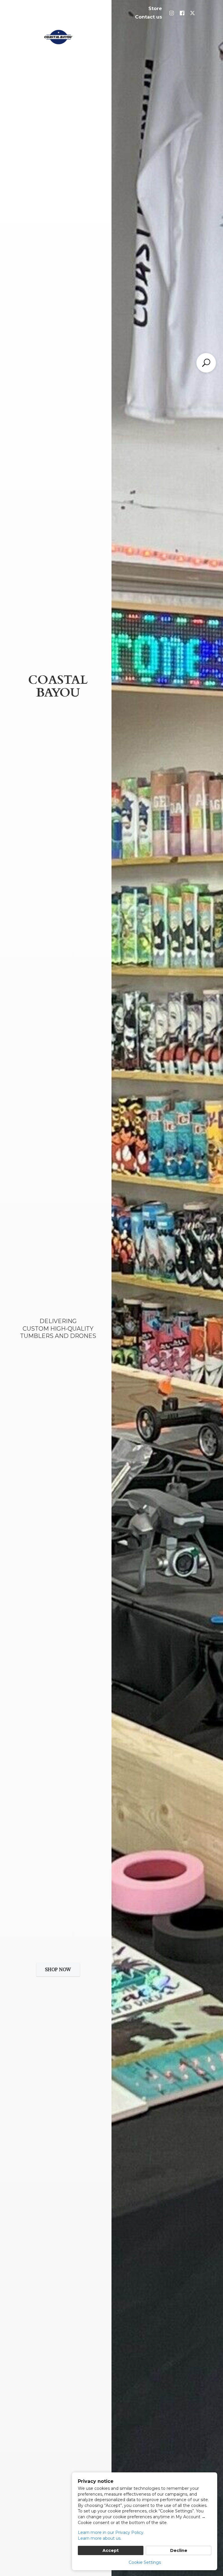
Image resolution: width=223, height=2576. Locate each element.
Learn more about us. (100, 2538)
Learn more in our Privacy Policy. (111, 2532)
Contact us (149, 17)
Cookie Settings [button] (145, 2562)
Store (155, 9)
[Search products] (206, 363)
